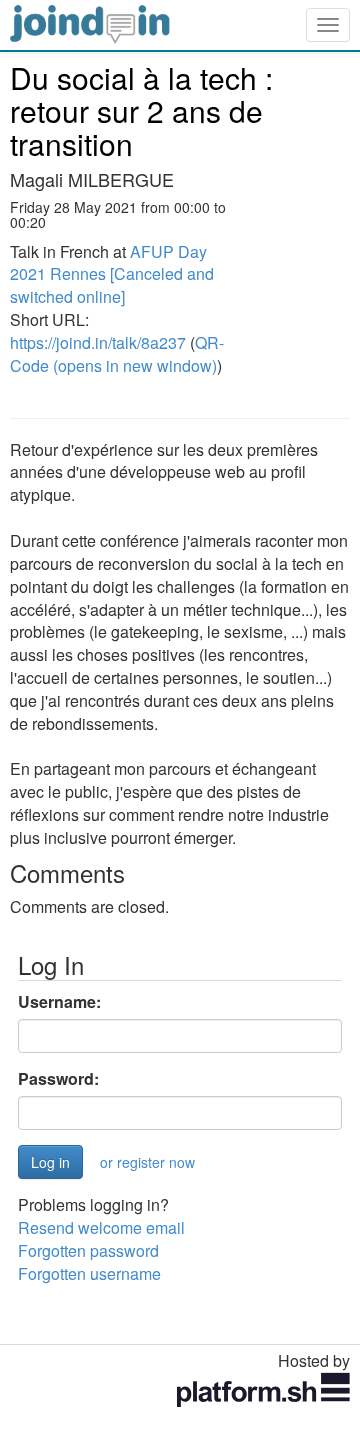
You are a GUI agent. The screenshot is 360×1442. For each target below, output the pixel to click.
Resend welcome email (101, 1227)
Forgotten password (88, 1250)
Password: (58, 1079)
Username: (59, 1002)
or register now (147, 1162)
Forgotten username (89, 1273)
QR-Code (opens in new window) (117, 354)
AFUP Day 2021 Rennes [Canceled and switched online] (112, 274)
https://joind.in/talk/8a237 (98, 342)
